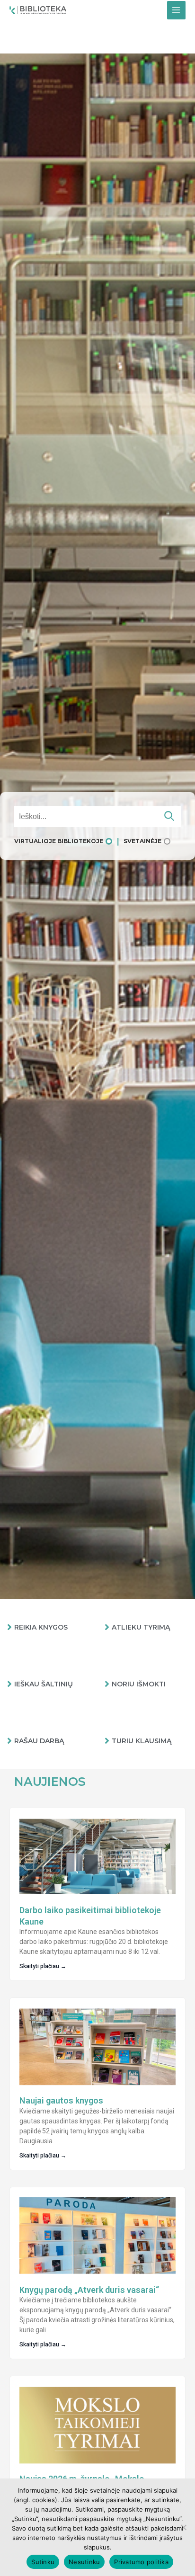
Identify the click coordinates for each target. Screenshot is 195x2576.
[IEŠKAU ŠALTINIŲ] (9, 1684)
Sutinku (43, 2562)
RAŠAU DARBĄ (39, 1741)
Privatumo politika (141, 2562)
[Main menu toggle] (176, 10)
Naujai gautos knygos (61, 2100)
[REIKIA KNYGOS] (9, 1627)
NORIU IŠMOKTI (139, 1684)
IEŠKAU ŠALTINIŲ (44, 1684)
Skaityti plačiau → (43, 1966)
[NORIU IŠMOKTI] (107, 1684)
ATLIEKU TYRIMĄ (141, 1627)
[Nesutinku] (183, 2527)
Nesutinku (84, 2562)
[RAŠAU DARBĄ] (9, 1741)
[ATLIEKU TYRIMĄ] (107, 1627)
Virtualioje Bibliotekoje (59, 841)
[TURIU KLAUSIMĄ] (107, 1741)
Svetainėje (142, 841)
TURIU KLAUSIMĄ (142, 1741)
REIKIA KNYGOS (41, 1627)
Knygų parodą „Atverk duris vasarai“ (89, 2290)
